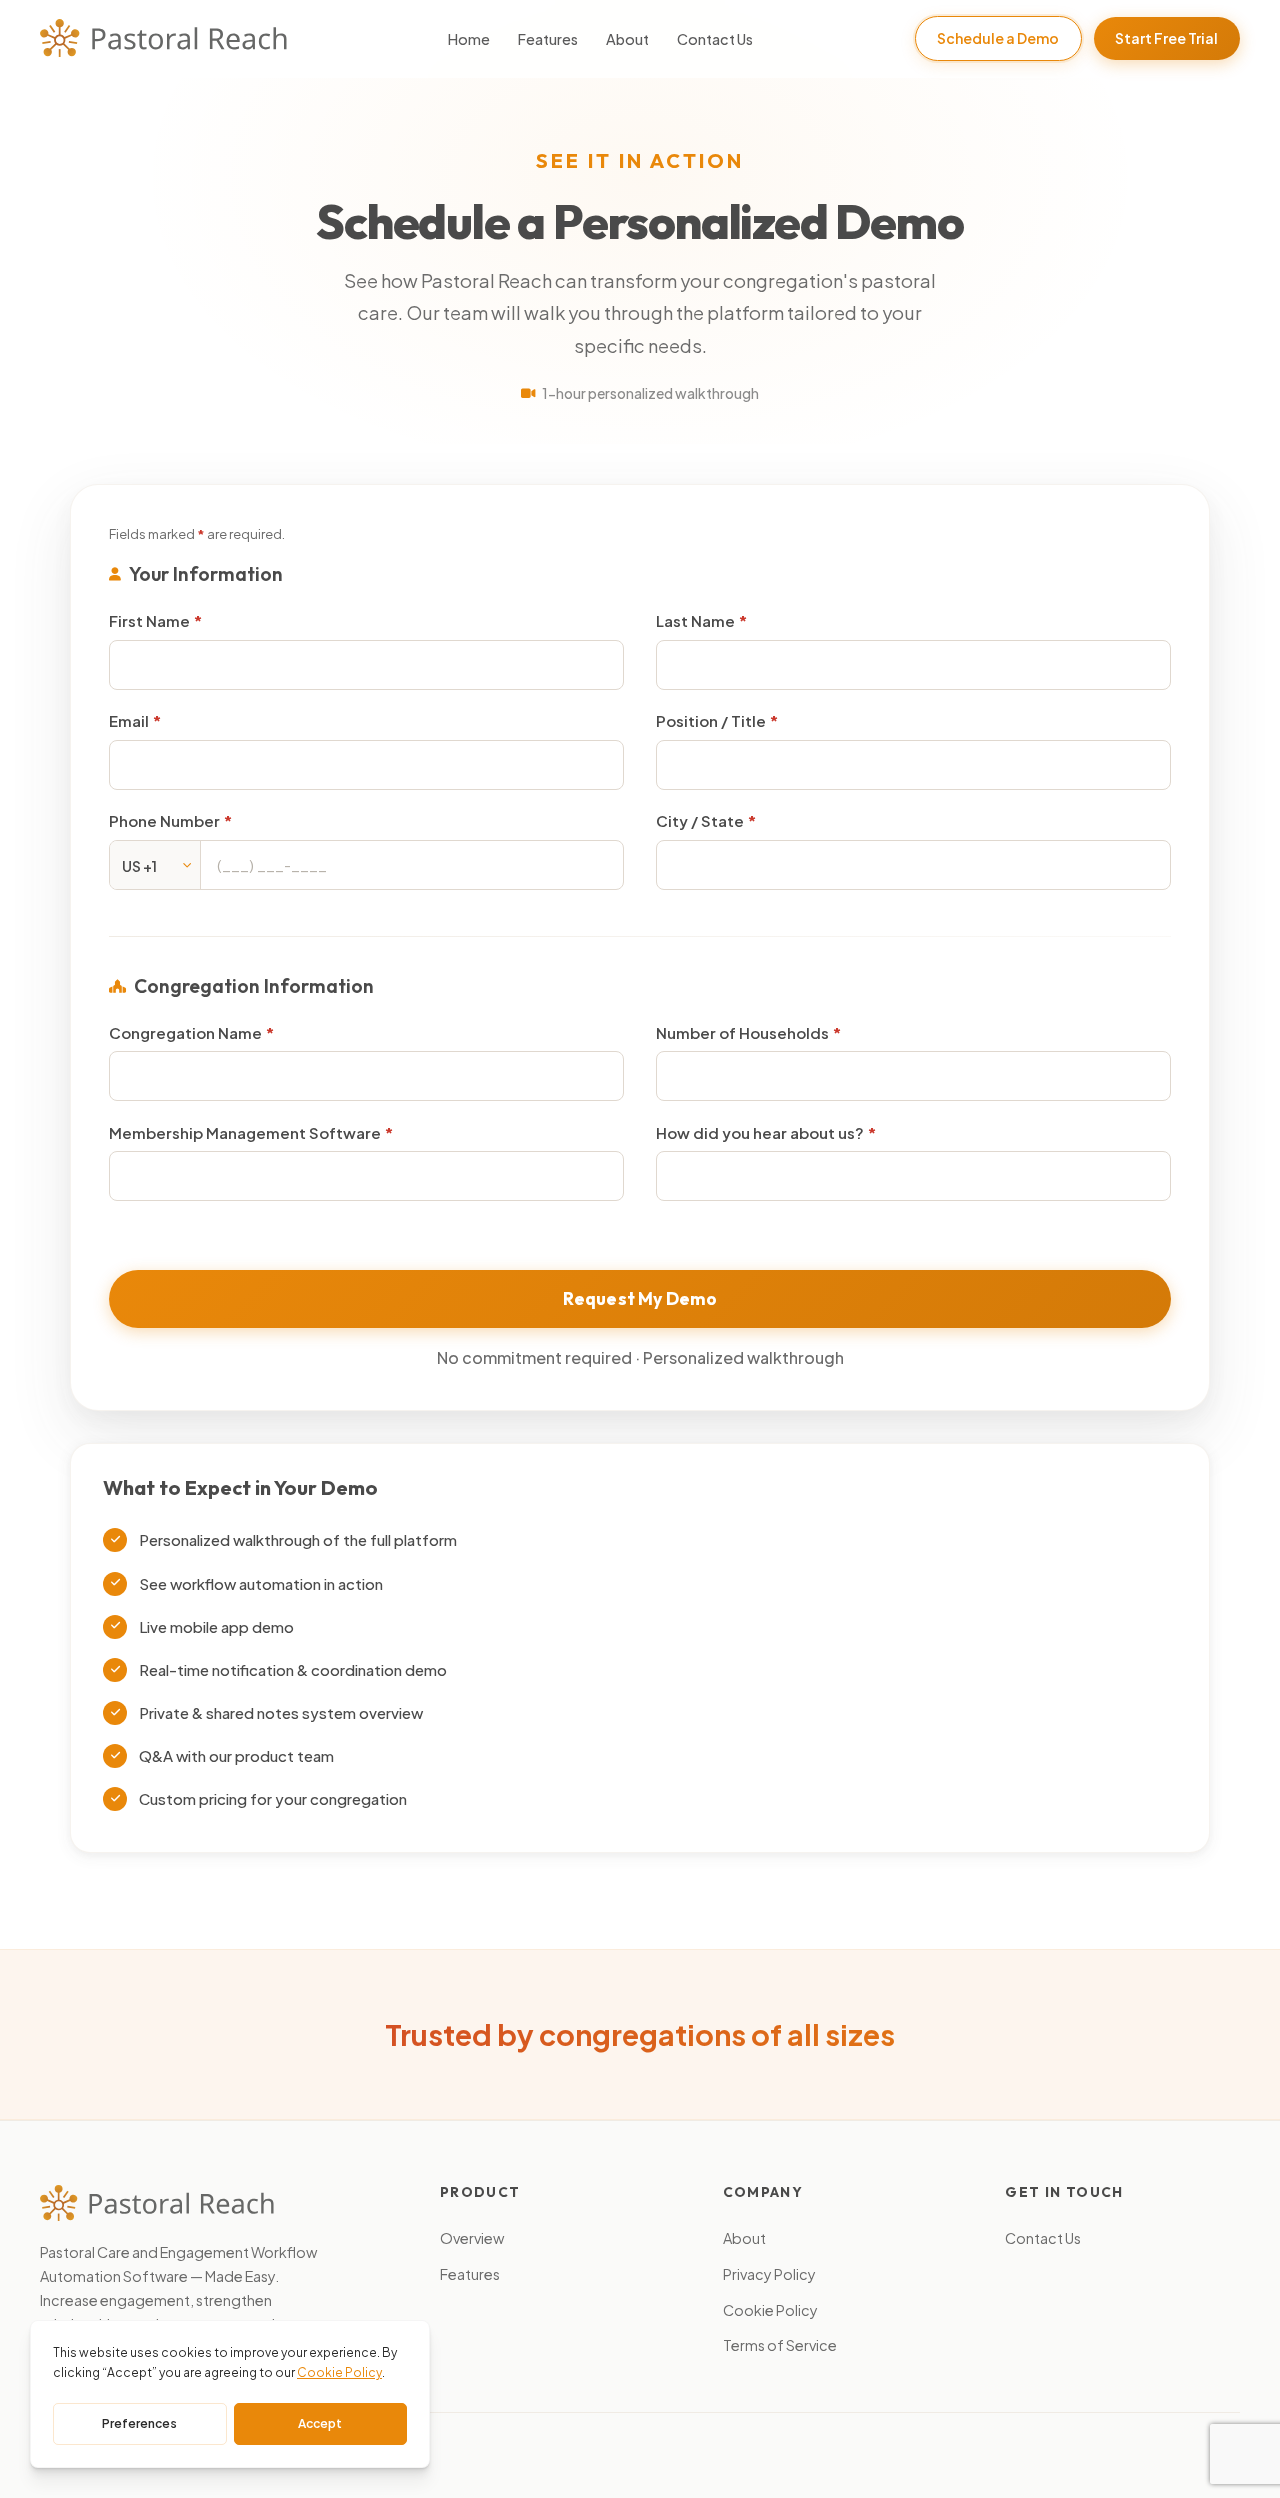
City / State (701, 820)
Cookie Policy (770, 2310)
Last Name (697, 620)
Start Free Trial (1166, 38)
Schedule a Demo (998, 38)
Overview (472, 2238)
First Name (151, 620)
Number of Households (744, 1032)
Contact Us (715, 39)
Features (548, 39)
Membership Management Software (246, 1132)
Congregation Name (187, 1032)
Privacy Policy (769, 2274)
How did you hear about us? (761, 1132)
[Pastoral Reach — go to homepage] (163, 38)
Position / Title (712, 720)
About (627, 39)
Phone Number (166, 820)
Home (469, 39)
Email (130, 720)
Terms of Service (780, 2345)
